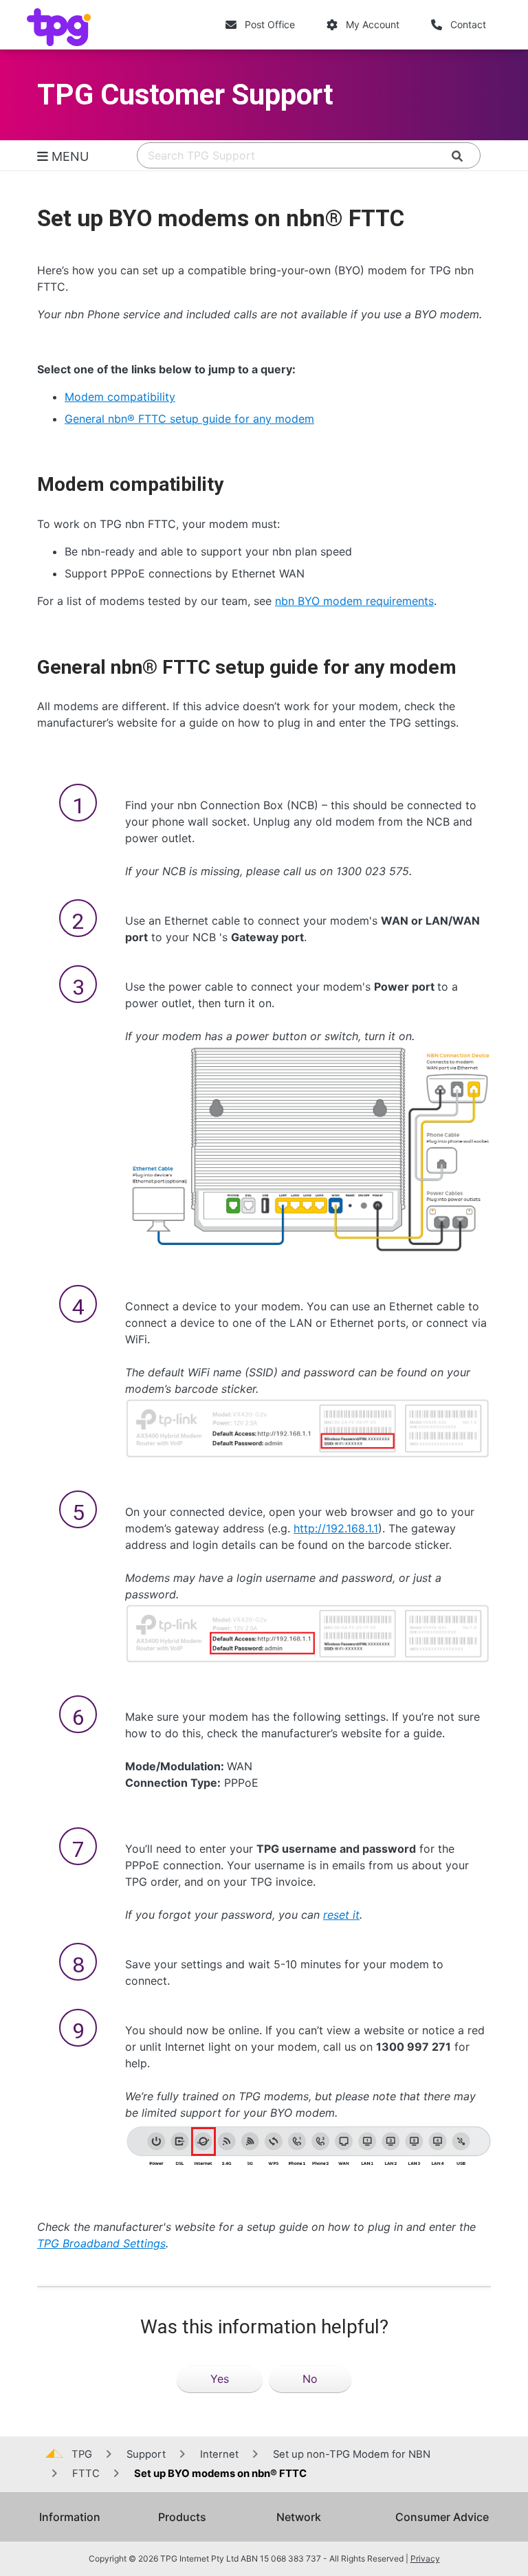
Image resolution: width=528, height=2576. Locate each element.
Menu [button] (68, 156)
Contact (468, 24)
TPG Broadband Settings (101, 2243)
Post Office (270, 24)
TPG (82, 2454)
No (310, 2379)
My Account (373, 24)
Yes (220, 2379)
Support (146, 2454)
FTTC (86, 2474)
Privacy (425, 2558)
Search (436, 156)
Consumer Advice (442, 2517)
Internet (219, 2454)
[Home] (62, 27)
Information (70, 2517)
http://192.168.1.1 (336, 1528)
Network (299, 2517)
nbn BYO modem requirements (354, 601)
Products (182, 2517)
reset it (341, 1915)
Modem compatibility (120, 397)
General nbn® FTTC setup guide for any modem (189, 419)
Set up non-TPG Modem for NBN (352, 2454)
